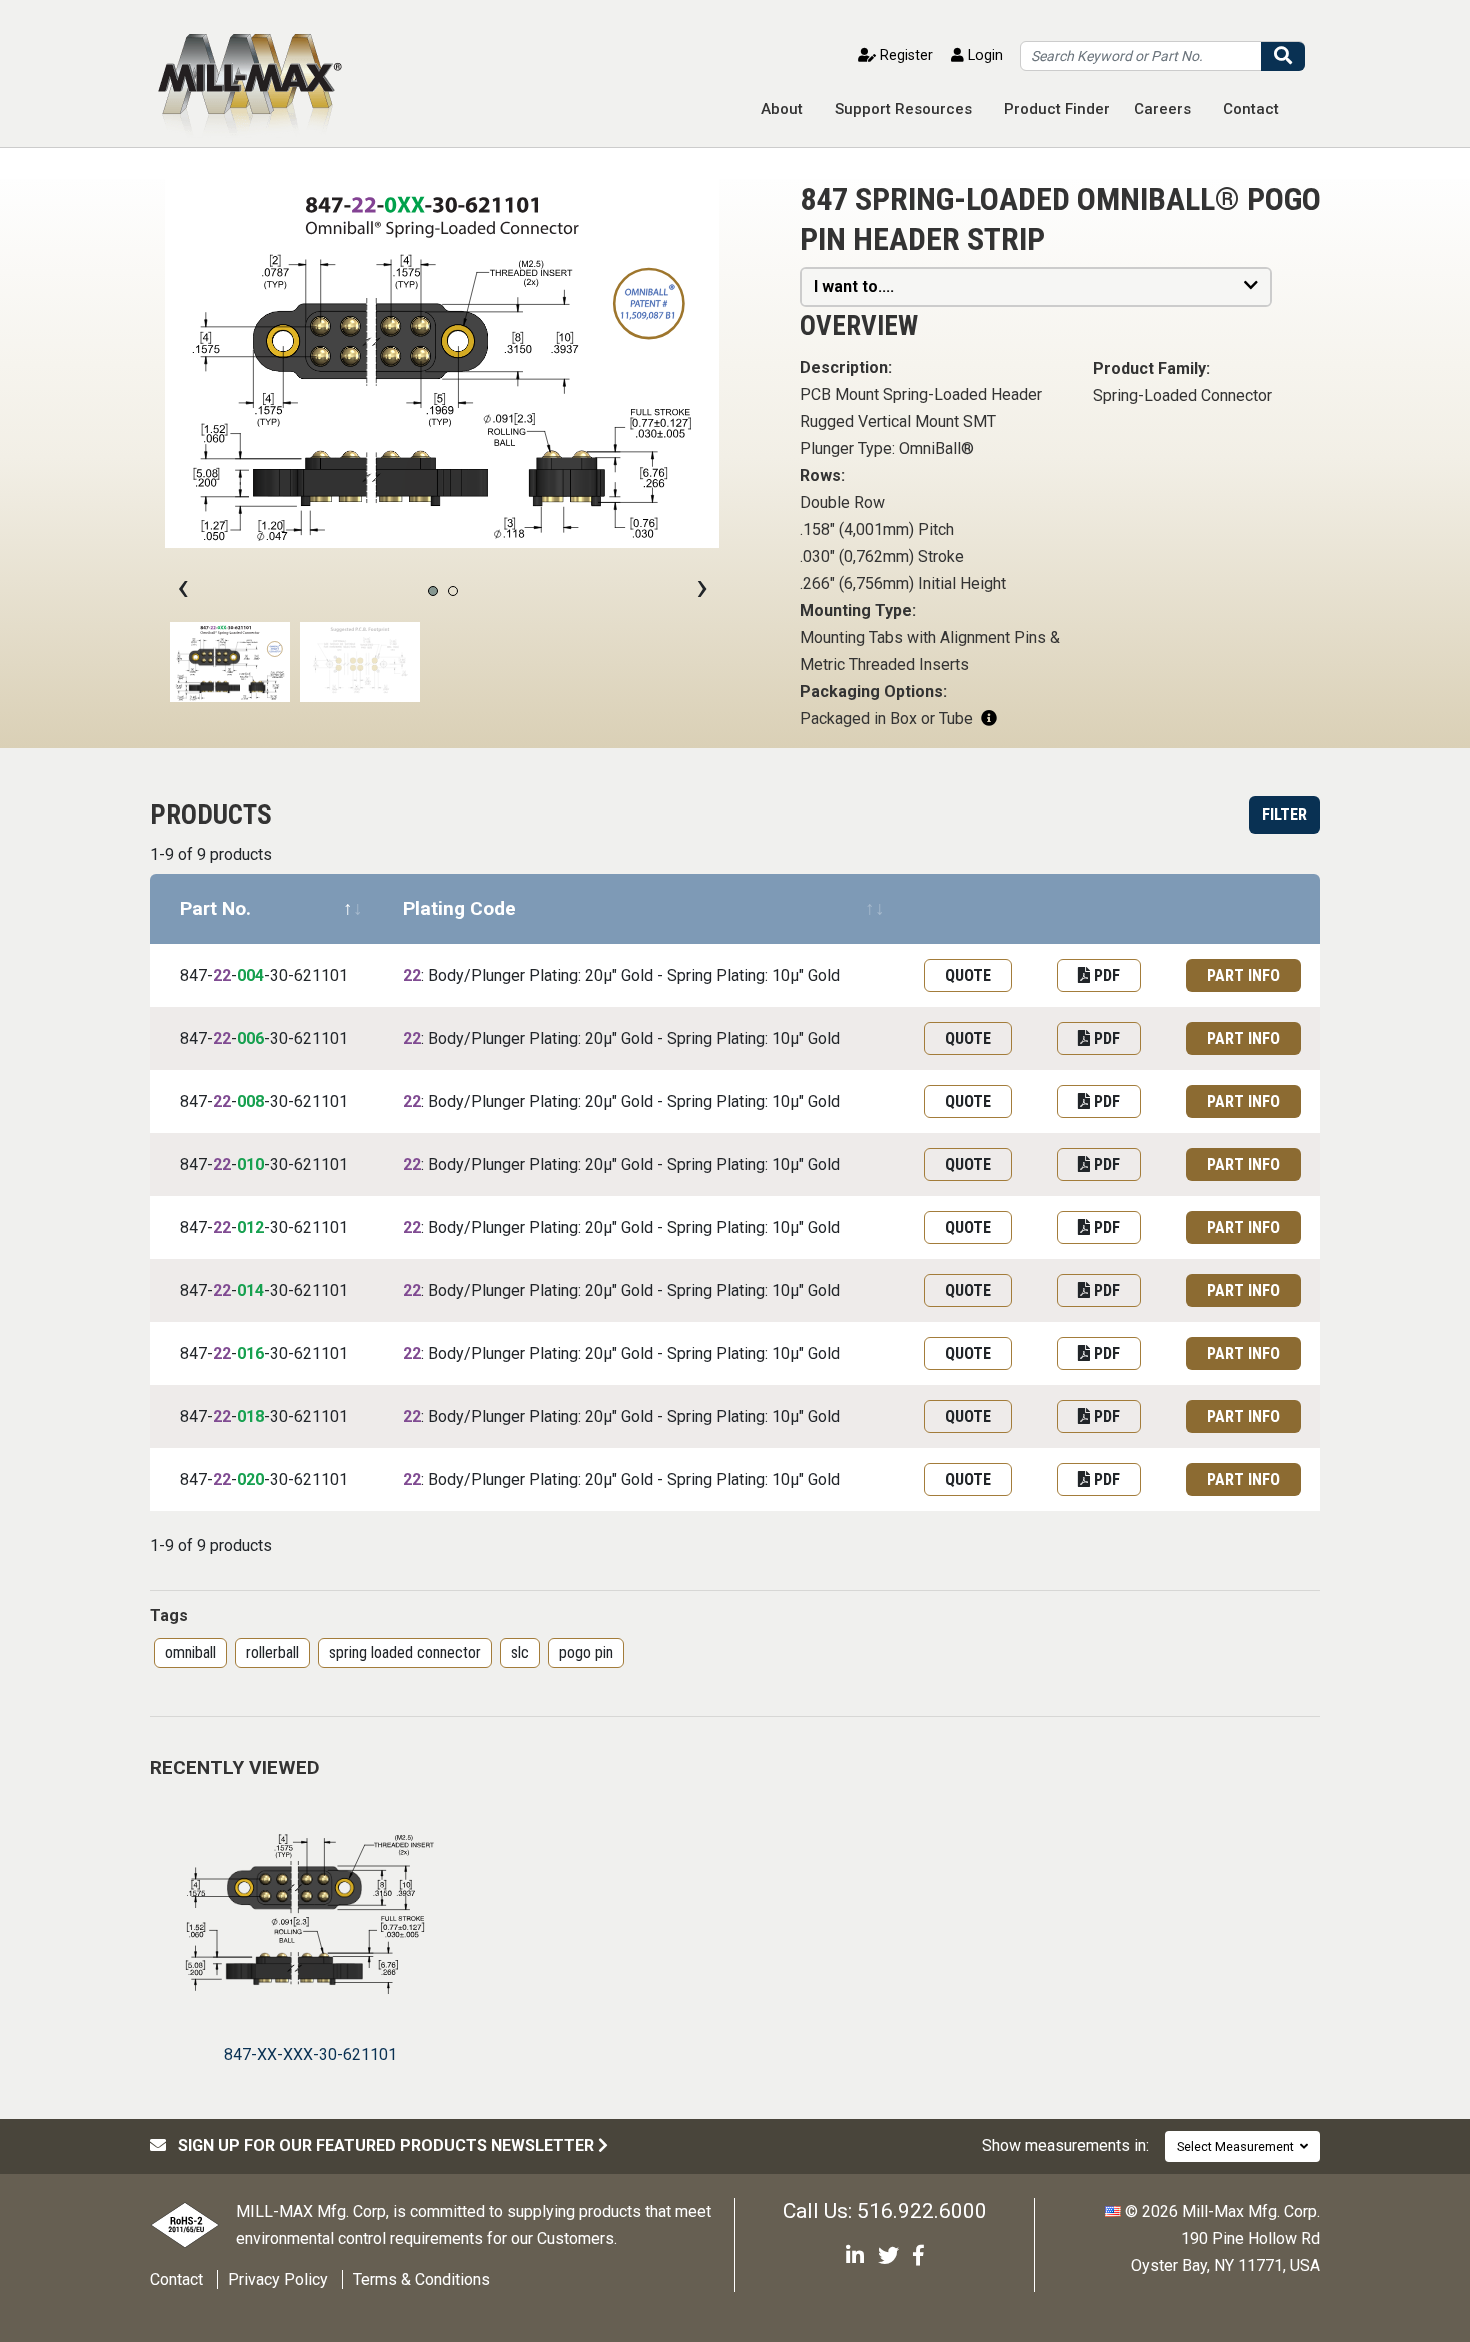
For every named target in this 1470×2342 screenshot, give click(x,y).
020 (250, 1479)
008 (250, 1101)
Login (983, 55)
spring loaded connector (405, 1652)
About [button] (782, 109)
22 (222, 975)
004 (250, 975)
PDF (1105, 975)
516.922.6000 (922, 2211)
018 (250, 1416)
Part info (1243, 975)
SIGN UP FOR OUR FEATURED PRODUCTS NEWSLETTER (382, 2145)
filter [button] (1284, 814)
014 (250, 1290)
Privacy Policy (278, 2279)
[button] (433, 591)
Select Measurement (1238, 2146)
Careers (1162, 109)
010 (250, 1164)
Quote (968, 975)
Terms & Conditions (421, 2279)
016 (250, 1353)
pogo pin (586, 1652)
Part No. (215, 908)
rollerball (272, 1652)
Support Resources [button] (903, 109)
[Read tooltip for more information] (989, 718)
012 (250, 1227)
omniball (190, 1652)
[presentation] (183, 587)
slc (520, 1652)
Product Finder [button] (1057, 109)
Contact (1251, 109)
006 (250, 1038)
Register (904, 55)
